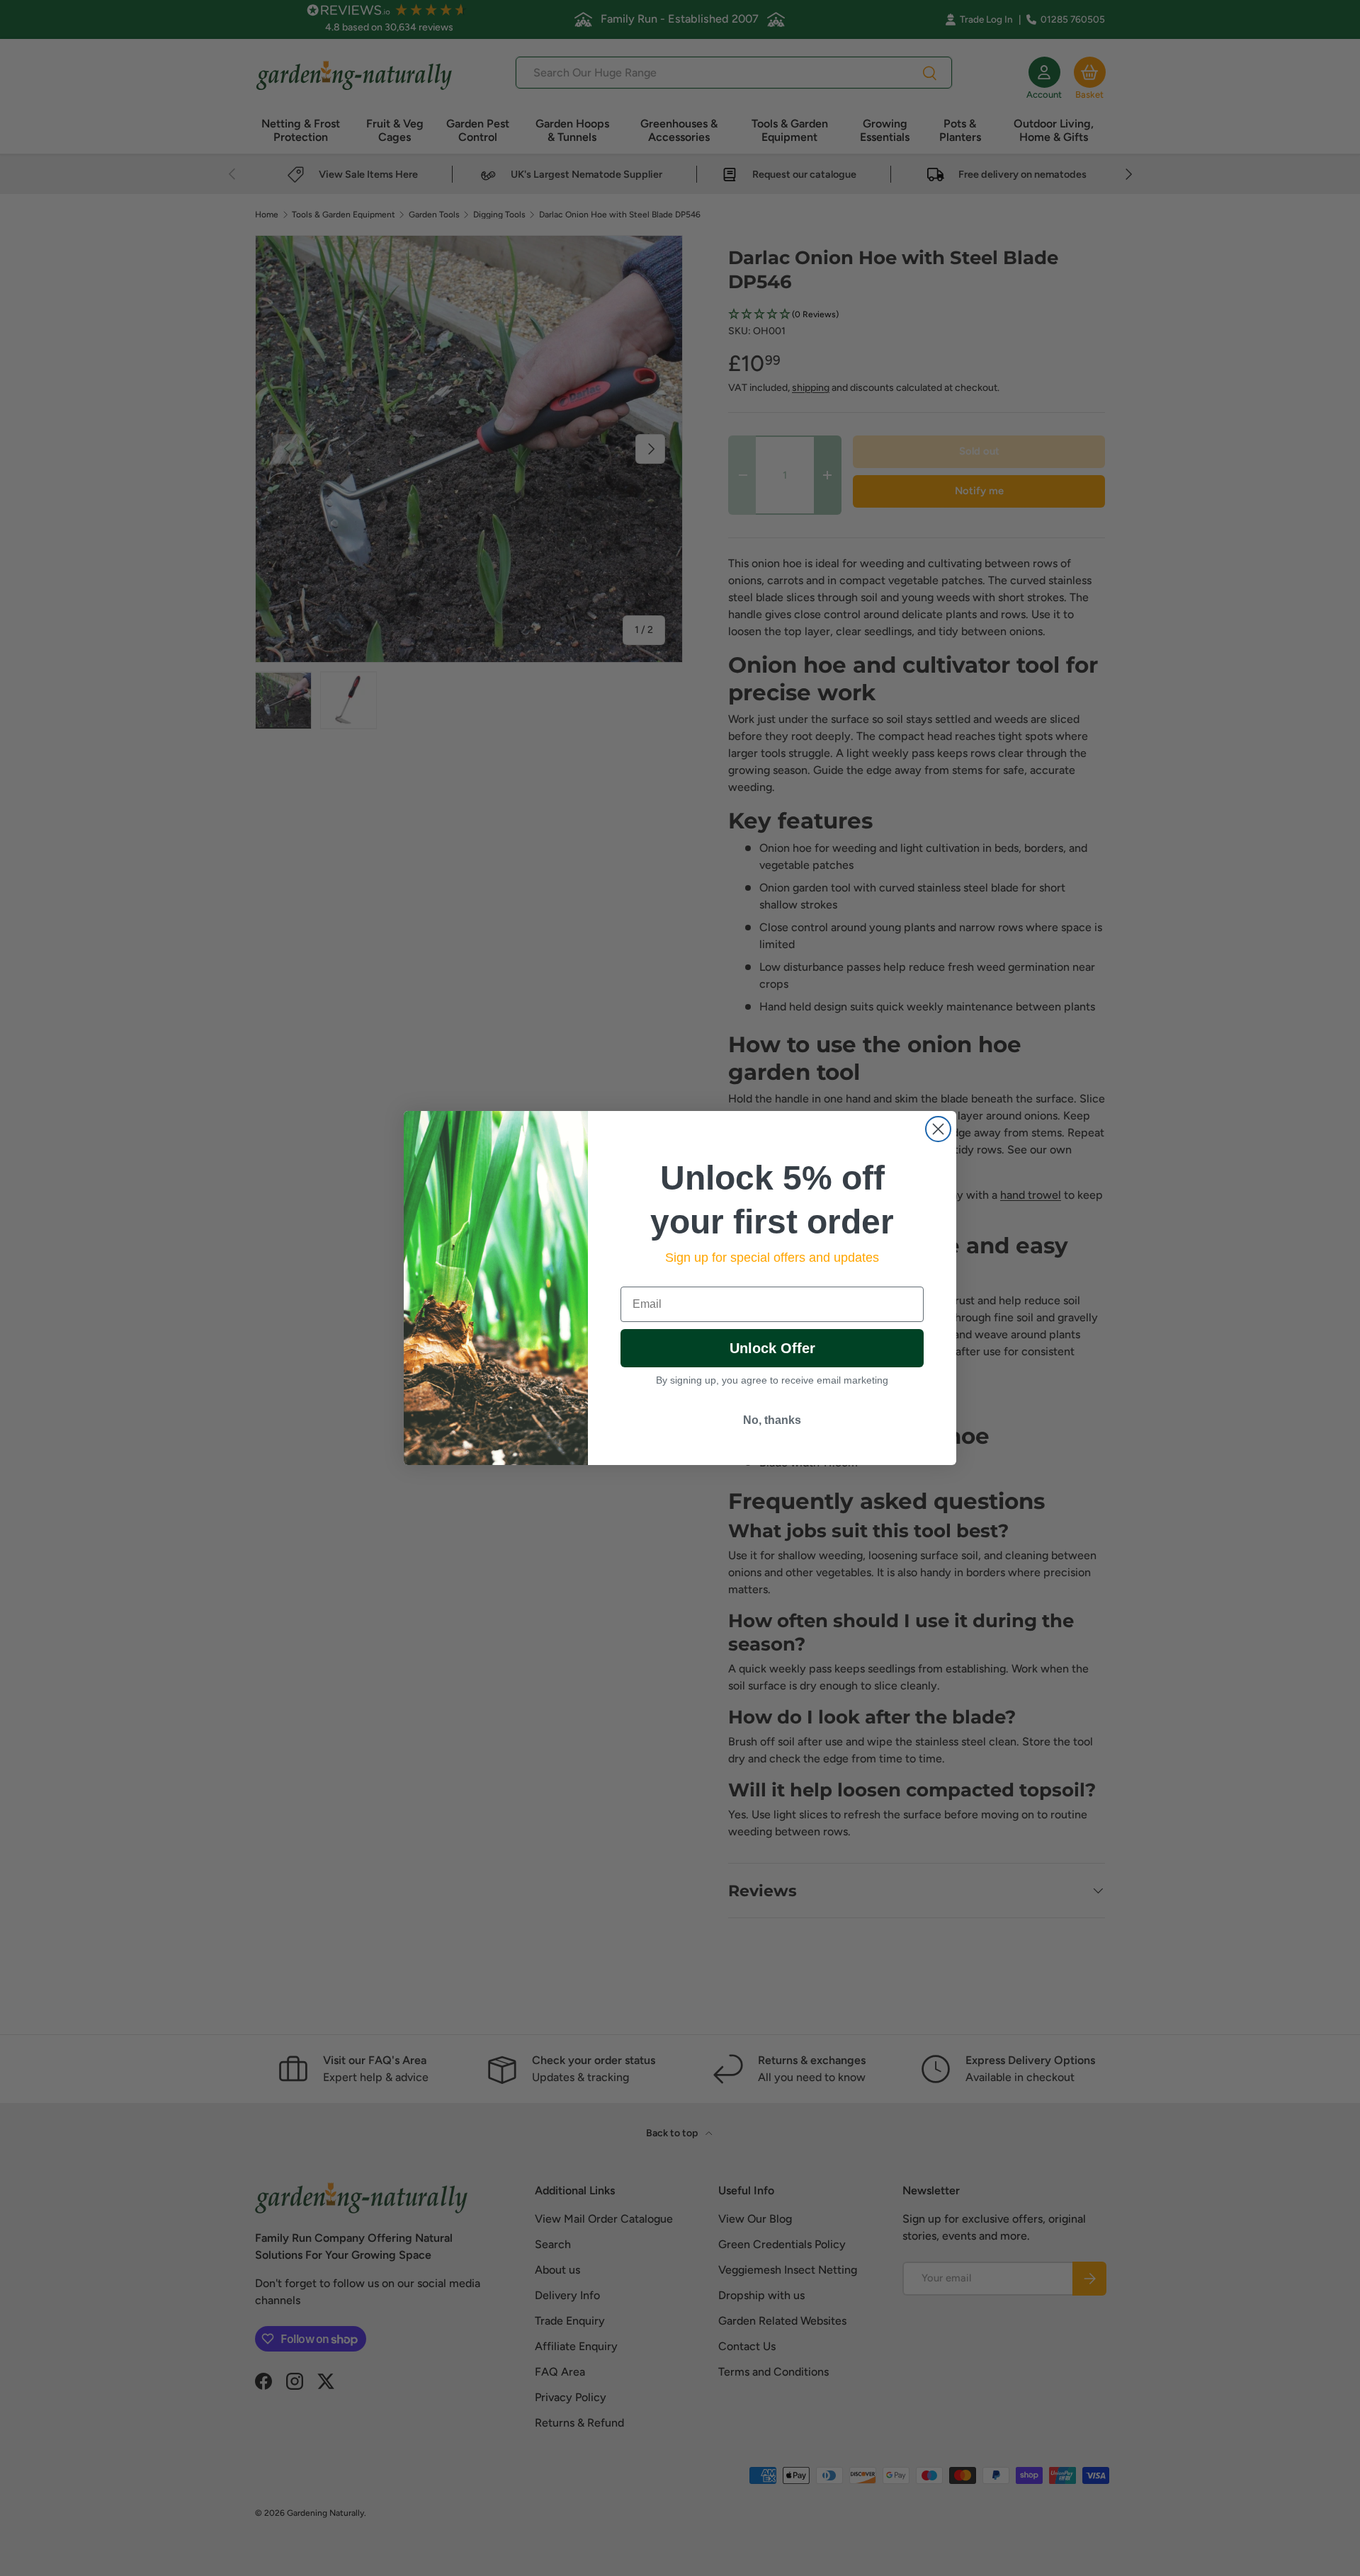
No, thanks (772, 1420)
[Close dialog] (938, 1129)
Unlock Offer (772, 1348)
